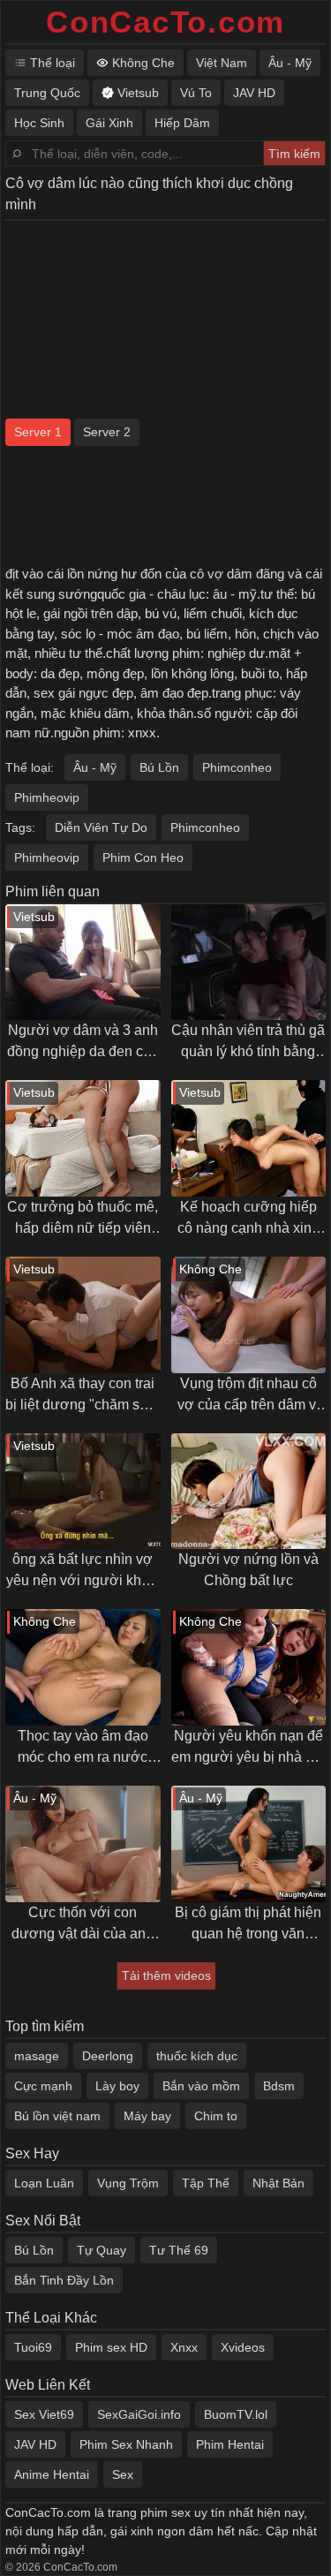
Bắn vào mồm (201, 2086)
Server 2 (107, 432)
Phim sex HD (111, 2347)
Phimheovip (47, 797)
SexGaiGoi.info (139, 2414)
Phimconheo (237, 767)
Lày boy (117, 2086)
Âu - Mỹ (95, 767)
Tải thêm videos (166, 1975)
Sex (123, 2474)
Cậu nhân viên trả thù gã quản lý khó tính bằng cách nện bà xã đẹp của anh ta (248, 1042)
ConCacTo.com (165, 22)
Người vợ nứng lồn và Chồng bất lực (248, 1570)
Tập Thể (206, 2183)
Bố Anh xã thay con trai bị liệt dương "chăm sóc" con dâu (83, 1396)
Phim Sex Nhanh (126, 2444)
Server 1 (38, 432)
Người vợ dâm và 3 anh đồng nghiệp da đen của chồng (83, 1042)
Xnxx (184, 2347)
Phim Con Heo (143, 857)
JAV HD (35, 2444)
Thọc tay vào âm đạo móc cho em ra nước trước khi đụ (83, 1748)
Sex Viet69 (44, 2414)
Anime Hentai (52, 2474)
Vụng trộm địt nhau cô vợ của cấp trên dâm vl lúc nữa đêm (248, 1396)
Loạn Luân (44, 2183)
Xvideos (243, 2347)
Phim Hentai (230, 2444)
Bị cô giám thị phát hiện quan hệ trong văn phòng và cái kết (248, 1925)
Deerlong (108, 2056)
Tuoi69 (33, 2347)
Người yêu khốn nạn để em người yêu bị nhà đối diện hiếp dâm (248, 1748)
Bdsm (279, 2086)
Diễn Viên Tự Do (101, 827)
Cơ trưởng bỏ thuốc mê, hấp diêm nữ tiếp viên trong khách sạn (83, 1219)
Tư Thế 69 (179, 2250)
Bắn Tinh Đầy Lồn (64, 2280)
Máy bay (147, 2116)
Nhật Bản (278, 2183)
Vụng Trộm (128, 2183)
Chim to (216, 2116)
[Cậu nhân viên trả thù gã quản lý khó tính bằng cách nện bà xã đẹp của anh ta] (249, 963)
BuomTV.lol (236, 2414)
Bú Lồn (159, 767)
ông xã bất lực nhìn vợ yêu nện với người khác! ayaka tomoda (83, 1571)
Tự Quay (102, 2250)
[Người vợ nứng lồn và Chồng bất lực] (249, 1492)
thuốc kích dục (197, 2056)
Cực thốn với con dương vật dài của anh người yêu (83, 1925)
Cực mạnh (43, 2086)
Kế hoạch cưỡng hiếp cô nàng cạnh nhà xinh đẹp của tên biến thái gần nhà (248, 1219)
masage (37, 2056)
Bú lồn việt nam (57, 2116)
